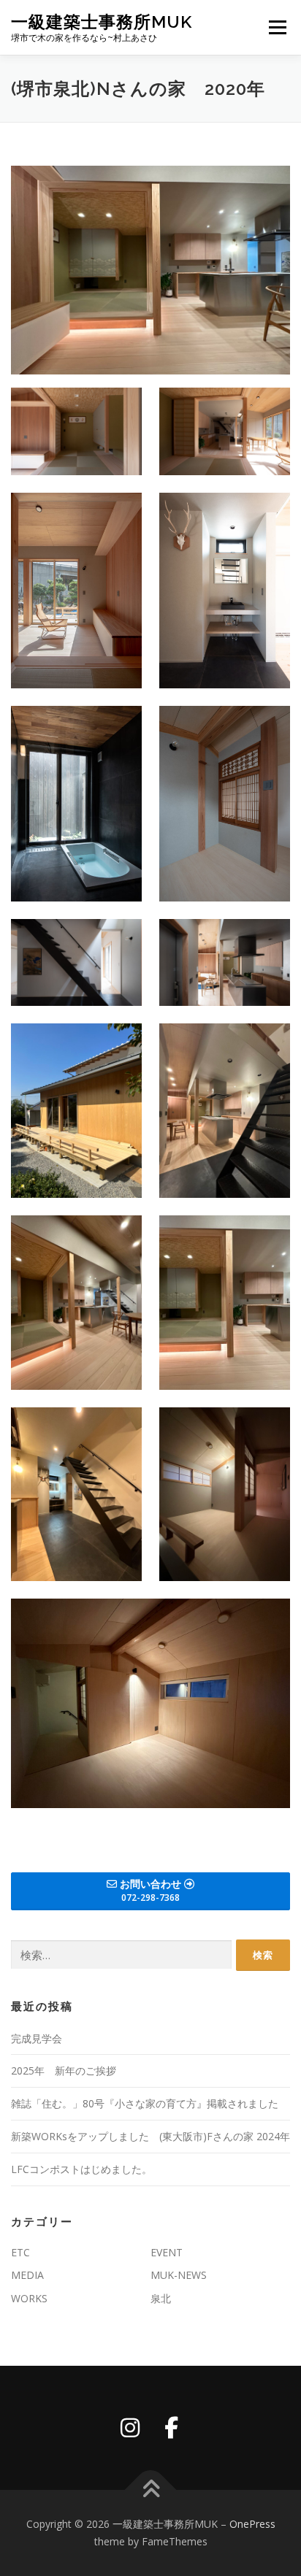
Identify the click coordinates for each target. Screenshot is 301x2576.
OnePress (252, 2524)
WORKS (29, 2298)
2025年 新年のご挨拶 (64, 2071)
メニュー (277, 27)
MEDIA (27, 2275)
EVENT (167, 2252)
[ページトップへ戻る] (151, 2490)
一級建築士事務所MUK (102, 22)
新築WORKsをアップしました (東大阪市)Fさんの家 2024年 (150, 2136)
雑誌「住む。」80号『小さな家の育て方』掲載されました (145, 2103)
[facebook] (171, 2428)
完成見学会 (37, 2038)
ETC (20, 2252)
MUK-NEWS (179, 2275)
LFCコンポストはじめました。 (81, 2169)
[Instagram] (130, 2428)
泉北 (161, 2298)
